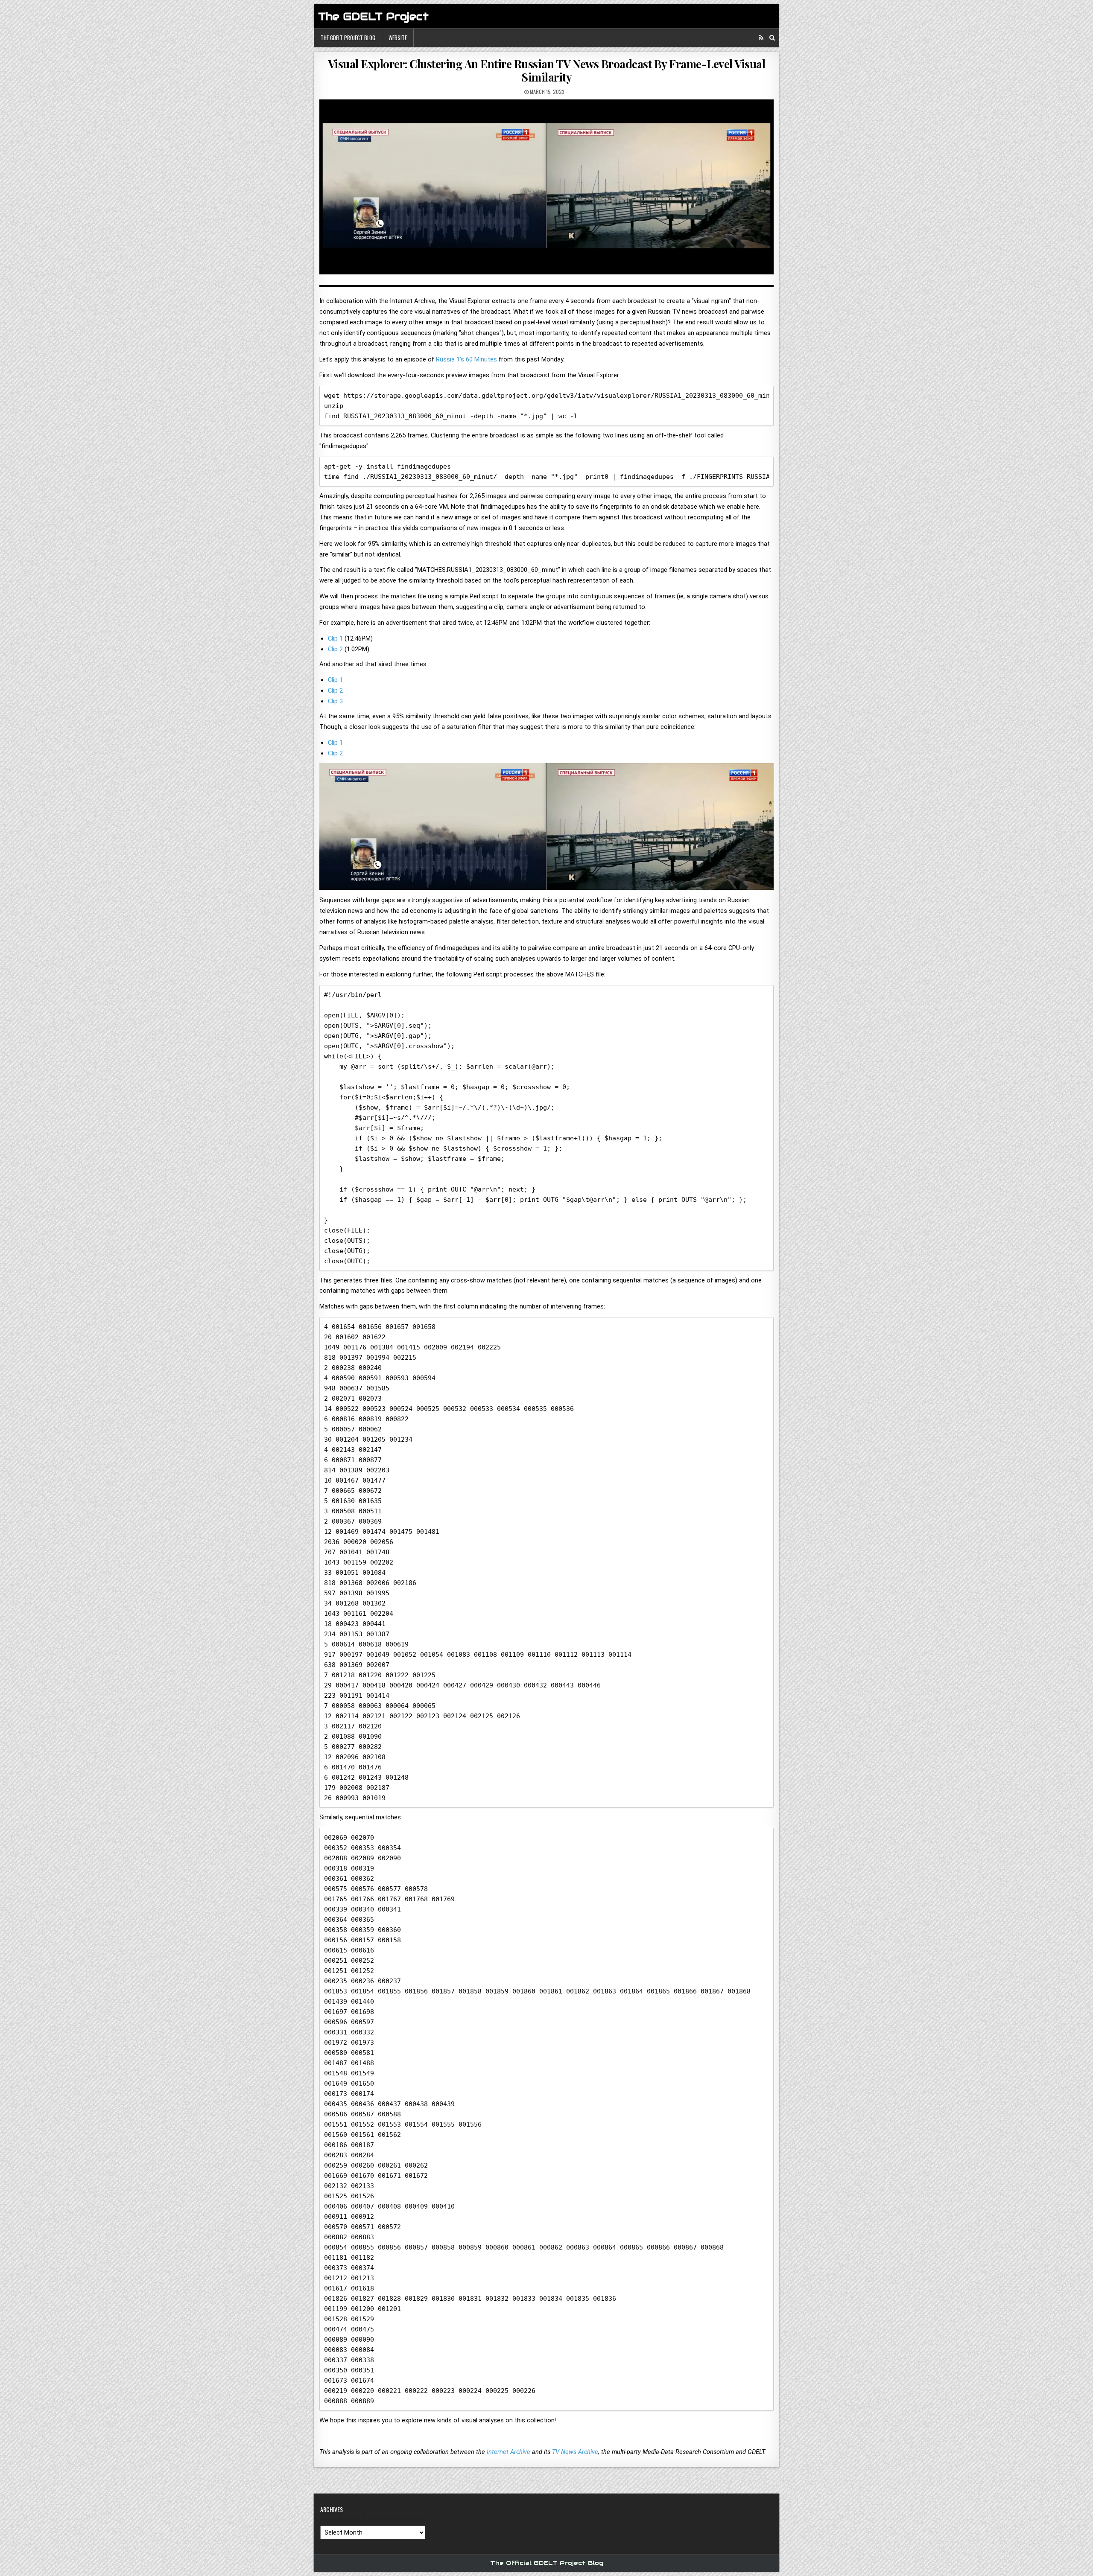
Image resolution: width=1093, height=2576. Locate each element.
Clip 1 (335, 638)
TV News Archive (575, 2452)
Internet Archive (509, 2452)
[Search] (772, 38)
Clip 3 (335, 701)
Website (398, 38)
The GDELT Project (373, 16)
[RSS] (761, 38)
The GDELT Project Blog (348, 38)
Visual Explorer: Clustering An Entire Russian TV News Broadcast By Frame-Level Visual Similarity (547, 70)
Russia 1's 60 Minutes (466, 359)
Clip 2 (335, 649)
